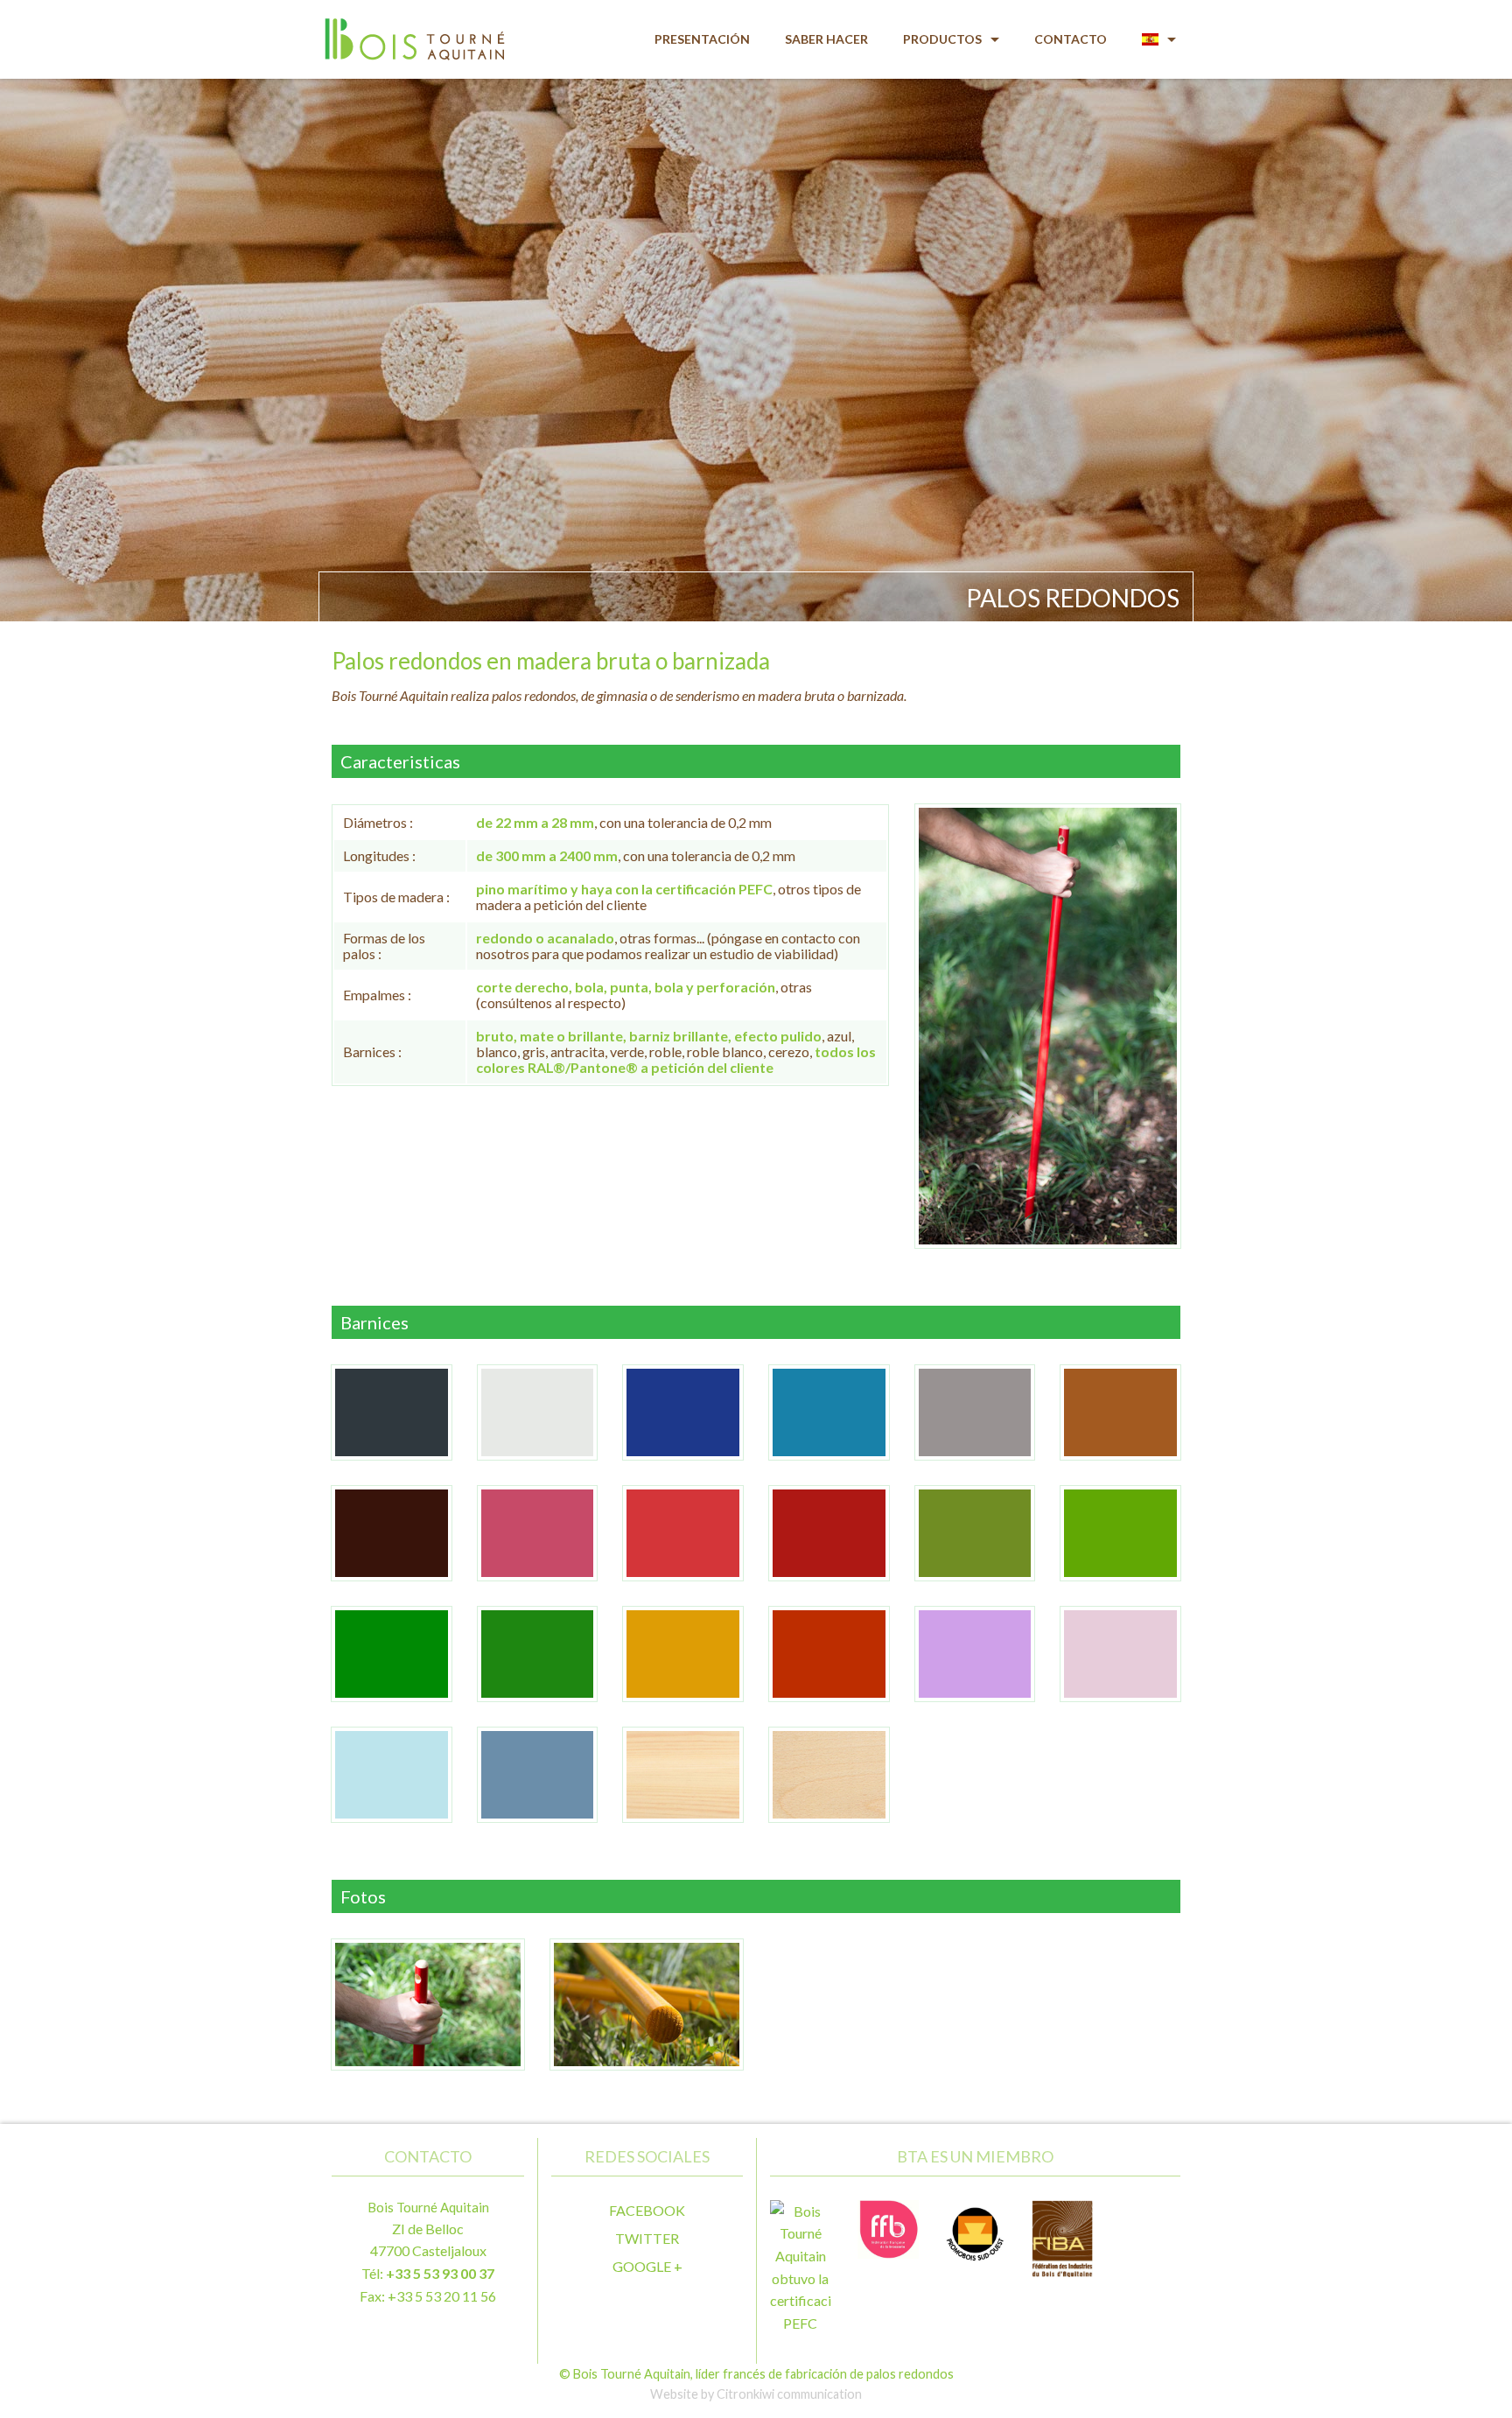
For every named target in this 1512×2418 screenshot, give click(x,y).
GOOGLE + (647, 2266)
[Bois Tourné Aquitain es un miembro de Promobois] (976, 2229)
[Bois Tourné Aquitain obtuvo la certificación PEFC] (801, 2265)
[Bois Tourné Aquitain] (413, 30)
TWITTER (647, 2238)
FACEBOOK (647, 2210)
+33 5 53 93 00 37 (440, 2273)
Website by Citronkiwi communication (756, 2394)
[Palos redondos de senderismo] (1048, 1023)
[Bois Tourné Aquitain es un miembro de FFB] (888, 2227)
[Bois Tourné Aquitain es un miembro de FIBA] (1062, 2236)
